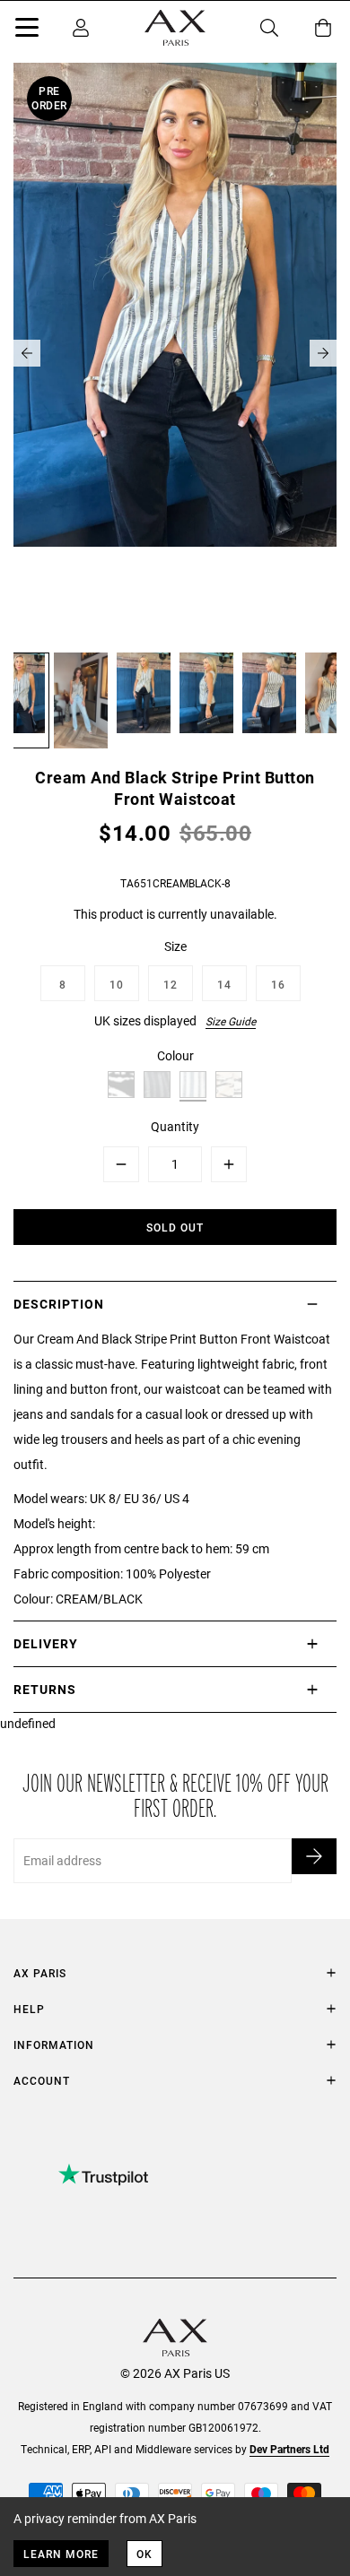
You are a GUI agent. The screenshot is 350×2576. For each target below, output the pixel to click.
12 (171, 984)
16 (278, 984)
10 (117, 984)
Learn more (61, 2554)
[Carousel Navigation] (175, 353)
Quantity (175, 1126)
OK (144, 2554)
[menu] (27, 30)
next (323, 353)
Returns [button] (45, 1689)
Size (175, 946)
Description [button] (59, 1304)
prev (27, 353)
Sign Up (314, 1856)
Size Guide (231, 1021)
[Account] (81, 28)
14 (224, 984)
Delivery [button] (46, 1643)
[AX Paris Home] (175, 28)
